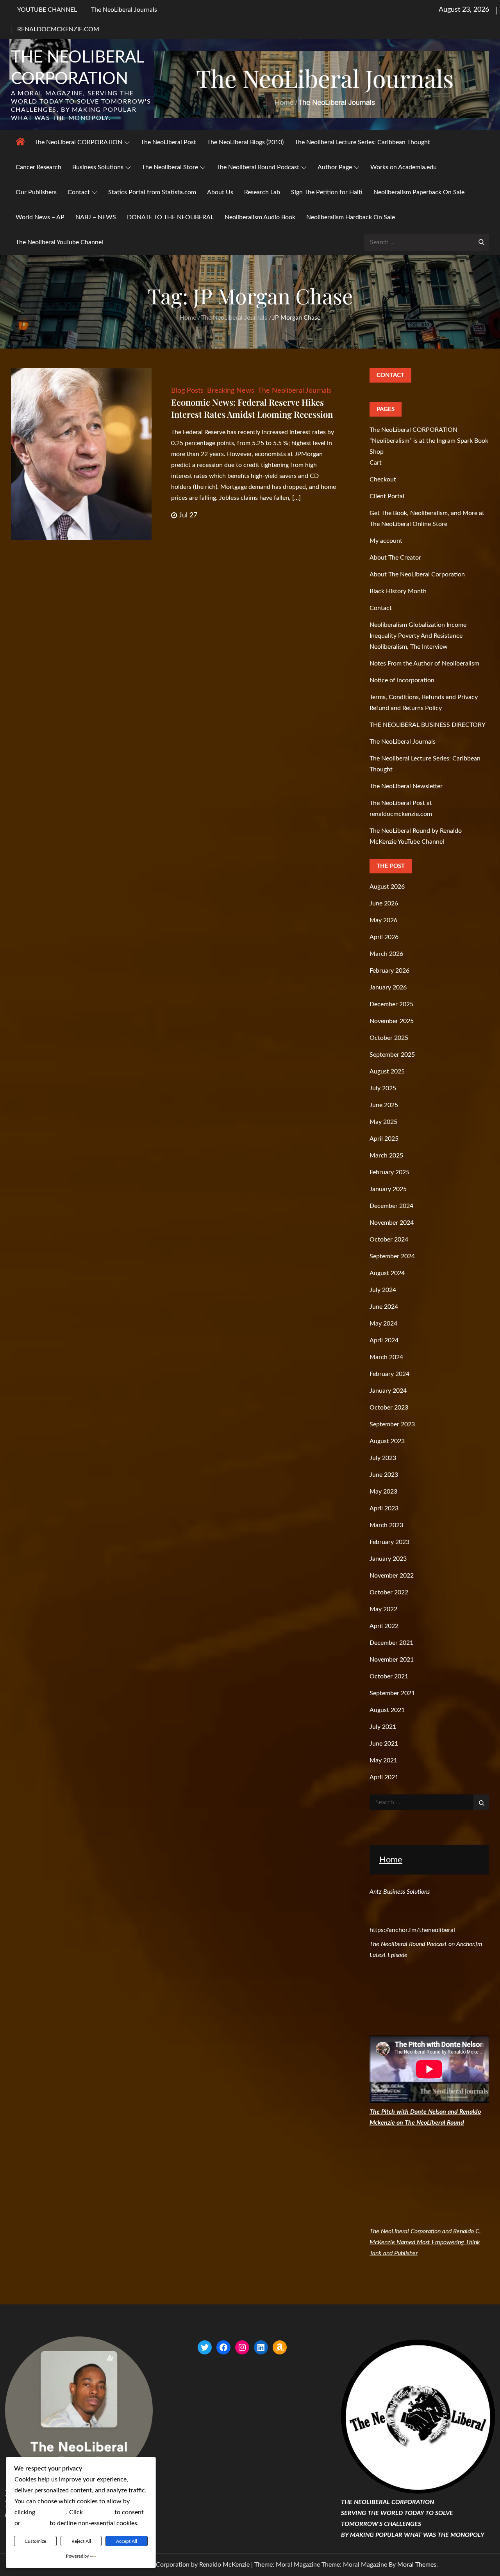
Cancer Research (38, 167)
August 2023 (387, 1441)
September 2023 (392, 1424)
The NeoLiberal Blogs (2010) (245, 142)
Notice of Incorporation (402, 680)
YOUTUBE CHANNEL (47, 10)
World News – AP (40, 217)
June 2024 (384, 1307)
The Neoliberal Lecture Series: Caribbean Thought (362, 142)
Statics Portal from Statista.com (152, 192)
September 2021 (392, 1693)
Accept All (127, 2541)
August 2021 (387, 1710)
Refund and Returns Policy (406, 708)
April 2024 (384, 1340)
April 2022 (384, 1626)
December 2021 (391, 1643)
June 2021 (384, 1744)
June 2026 (384, 903)
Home (391, 1860)
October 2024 (389, 1240)
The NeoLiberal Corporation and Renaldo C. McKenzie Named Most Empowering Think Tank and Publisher (425, 2242)
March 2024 (386, 1357)
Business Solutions (98, 167)
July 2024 (383, 1290)
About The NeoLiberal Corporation (417, 574)
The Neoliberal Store (170, 167)
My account (386, 541)
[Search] (481, 241)
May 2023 (383, 1492)
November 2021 (392, 1660)
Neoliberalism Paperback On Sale (419, 192)
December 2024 (391, 1206)
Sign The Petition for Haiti (327, 192)
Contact (79, 192)
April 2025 (384, 1139)
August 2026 (387, 887)
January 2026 (388, 987)
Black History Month (398, 591)
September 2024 (392, 1256)
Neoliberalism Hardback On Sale (351, 217)
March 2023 (386, 1525)
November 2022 (392, 1576)
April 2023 (384, 1508)
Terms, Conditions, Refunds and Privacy (424, 697)
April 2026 (384, 937)
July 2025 (383, 1088)
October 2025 (389, 1038)
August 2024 (387, 1273)
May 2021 (383, 1760)
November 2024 (392, 1223)
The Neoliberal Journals (295, 391)
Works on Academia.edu (404, 167)
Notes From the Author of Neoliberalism (424, 664)
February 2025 (389, 1172)
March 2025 (386, 1156)
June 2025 (384, 1105)
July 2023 (383, 1458)
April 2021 (384, 1777)
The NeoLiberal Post (168, 142)
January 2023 (388, 1559)
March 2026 (386, 954)
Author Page (335, 167)
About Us (220, 192)
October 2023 (389, 1408)
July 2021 (383, 1727)
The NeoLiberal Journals (124, 10)
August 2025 (387, 1072)
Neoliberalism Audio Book (260, 217)
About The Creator (395, 558)
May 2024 (383, 1324)
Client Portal (387, 496)
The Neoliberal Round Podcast (258, 167)
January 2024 (388, 1391)
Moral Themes (417, 2565)
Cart (376, 463)
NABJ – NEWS (96, 217)
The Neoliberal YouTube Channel (59, 242)
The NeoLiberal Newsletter (406, 786)
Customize (35, 2541)
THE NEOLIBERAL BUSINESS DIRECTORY (428, 725)
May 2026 (383, 920)
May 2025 (383, 1122)
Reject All (81, 2541)
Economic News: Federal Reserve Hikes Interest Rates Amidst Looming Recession (252, 408)
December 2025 (391, 1004)
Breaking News (231, 391)
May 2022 (383, 1609)
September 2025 (392, 1055)
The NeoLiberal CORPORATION (78, 142)
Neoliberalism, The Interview (409, 647)
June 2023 (384, 1475)
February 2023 (389, 1542)
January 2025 (388, 1189)
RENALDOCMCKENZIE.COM (58, 29)
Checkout (383, 479)
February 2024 (389, 1374)
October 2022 (389, 1592)
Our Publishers (36, 192)
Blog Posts (187, 391)
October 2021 (389, 1676)
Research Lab (262, 192)
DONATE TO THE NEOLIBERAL (170, 217)
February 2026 (389, 971)
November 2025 (392, 1021)
